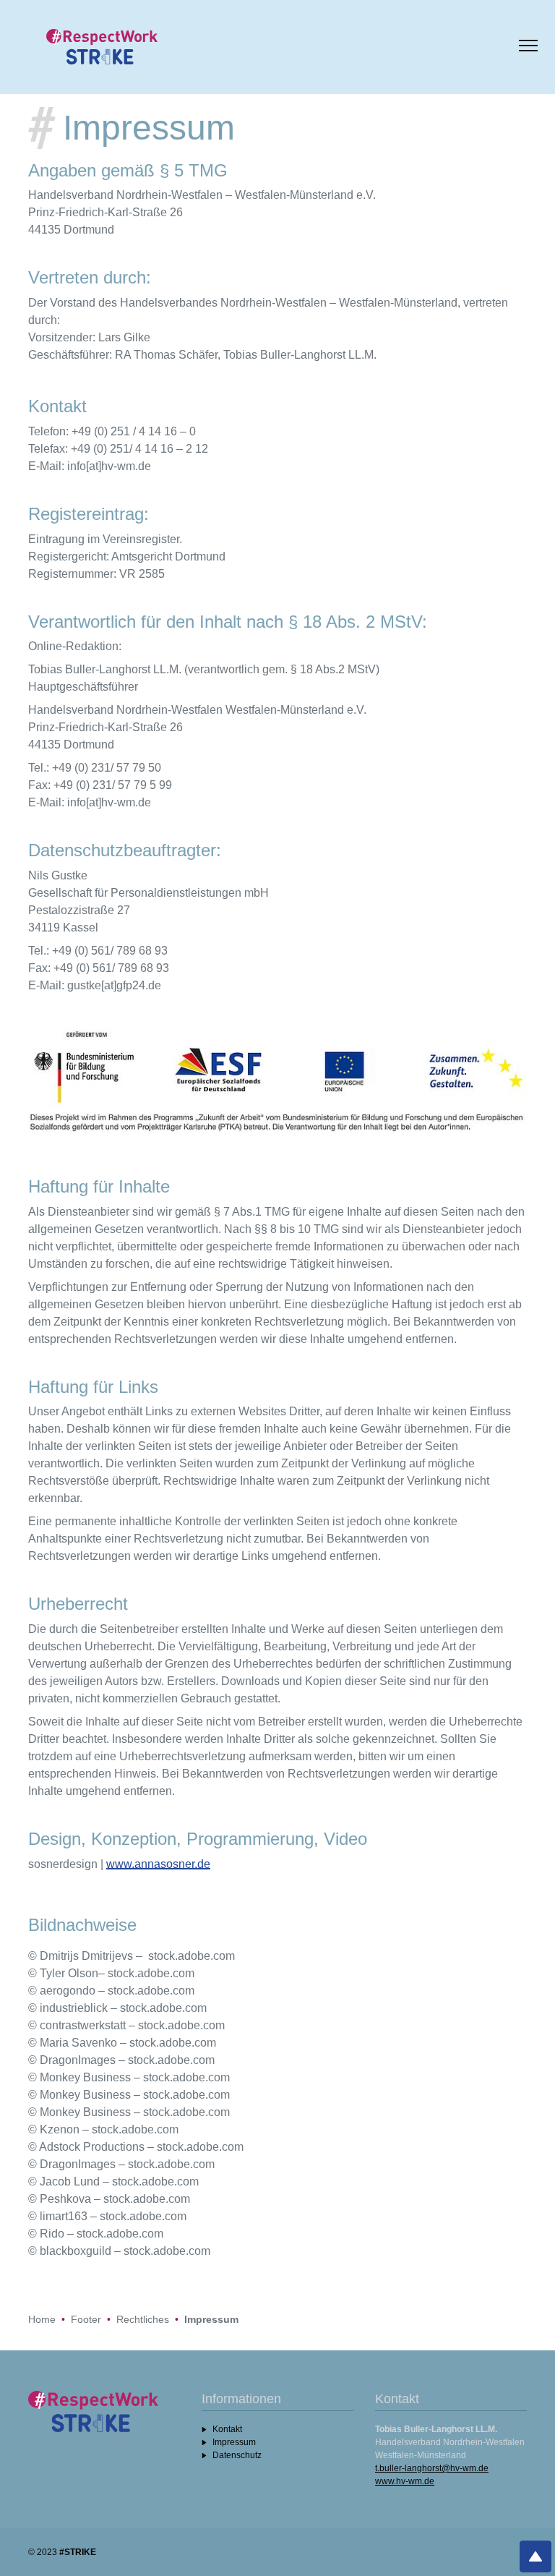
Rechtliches (143, 2319)
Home (42, 2319)
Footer (86, 2319)
